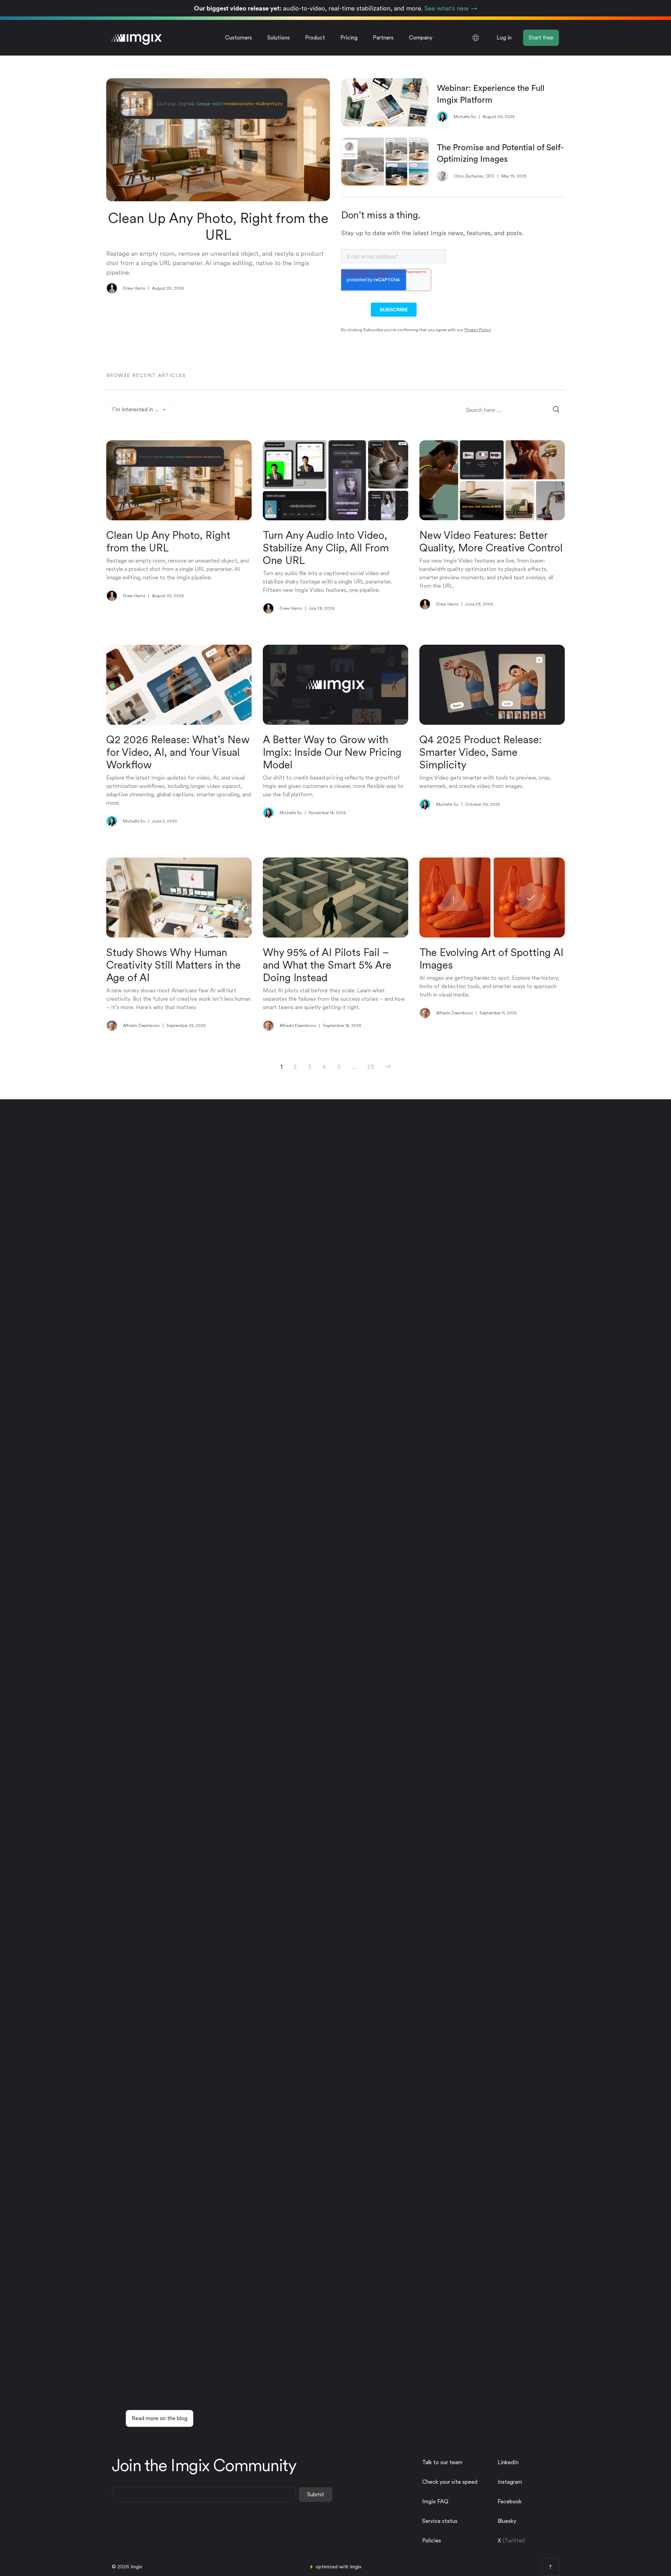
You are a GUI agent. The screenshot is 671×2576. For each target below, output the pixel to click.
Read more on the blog (160, 2418)
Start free (541, 38)
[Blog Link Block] (179, 525)
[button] (279, 38)
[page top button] (550, 2567)
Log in (504, 38)
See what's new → (451, 8)
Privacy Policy (478, 330)
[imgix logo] (137, 38)
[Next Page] (388, 1067)
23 (371, 1067)
